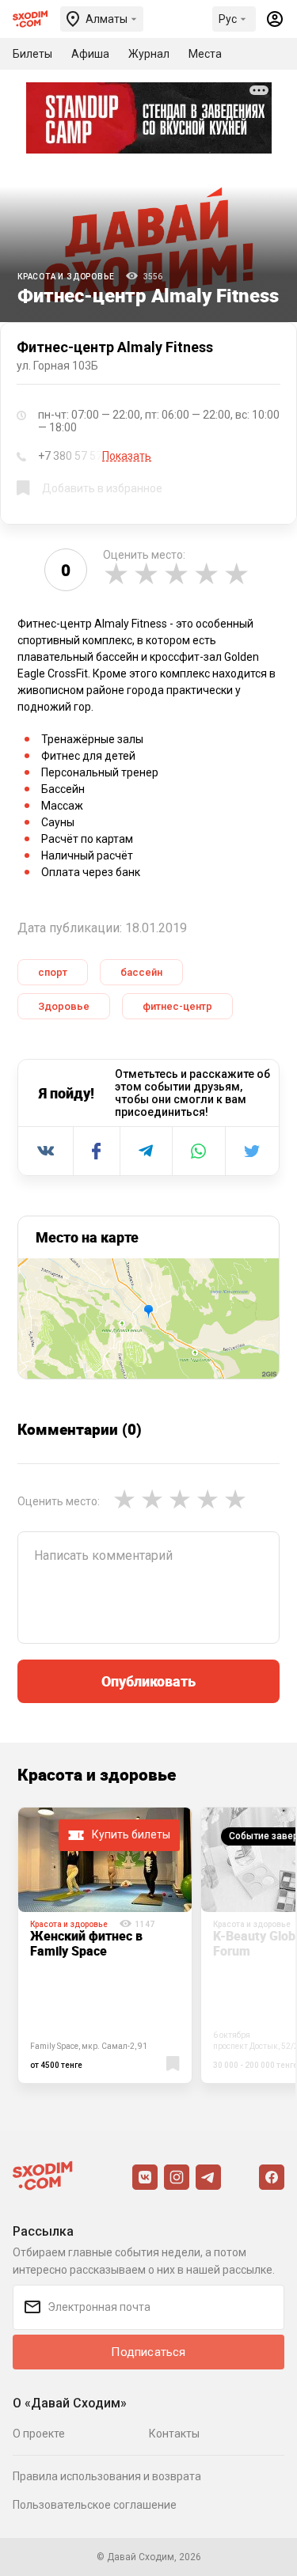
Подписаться (148, 2352)
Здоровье (64, 1006)
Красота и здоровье (66, 277)
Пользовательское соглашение (95, 2505)
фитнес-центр (177, 1006)
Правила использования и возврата (107, 2476)
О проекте (39, 2434)
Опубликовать (148, 1681)
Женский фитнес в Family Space (86, 1943)
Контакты (174, 2434)
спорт (53, 972)
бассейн (141, 972)
